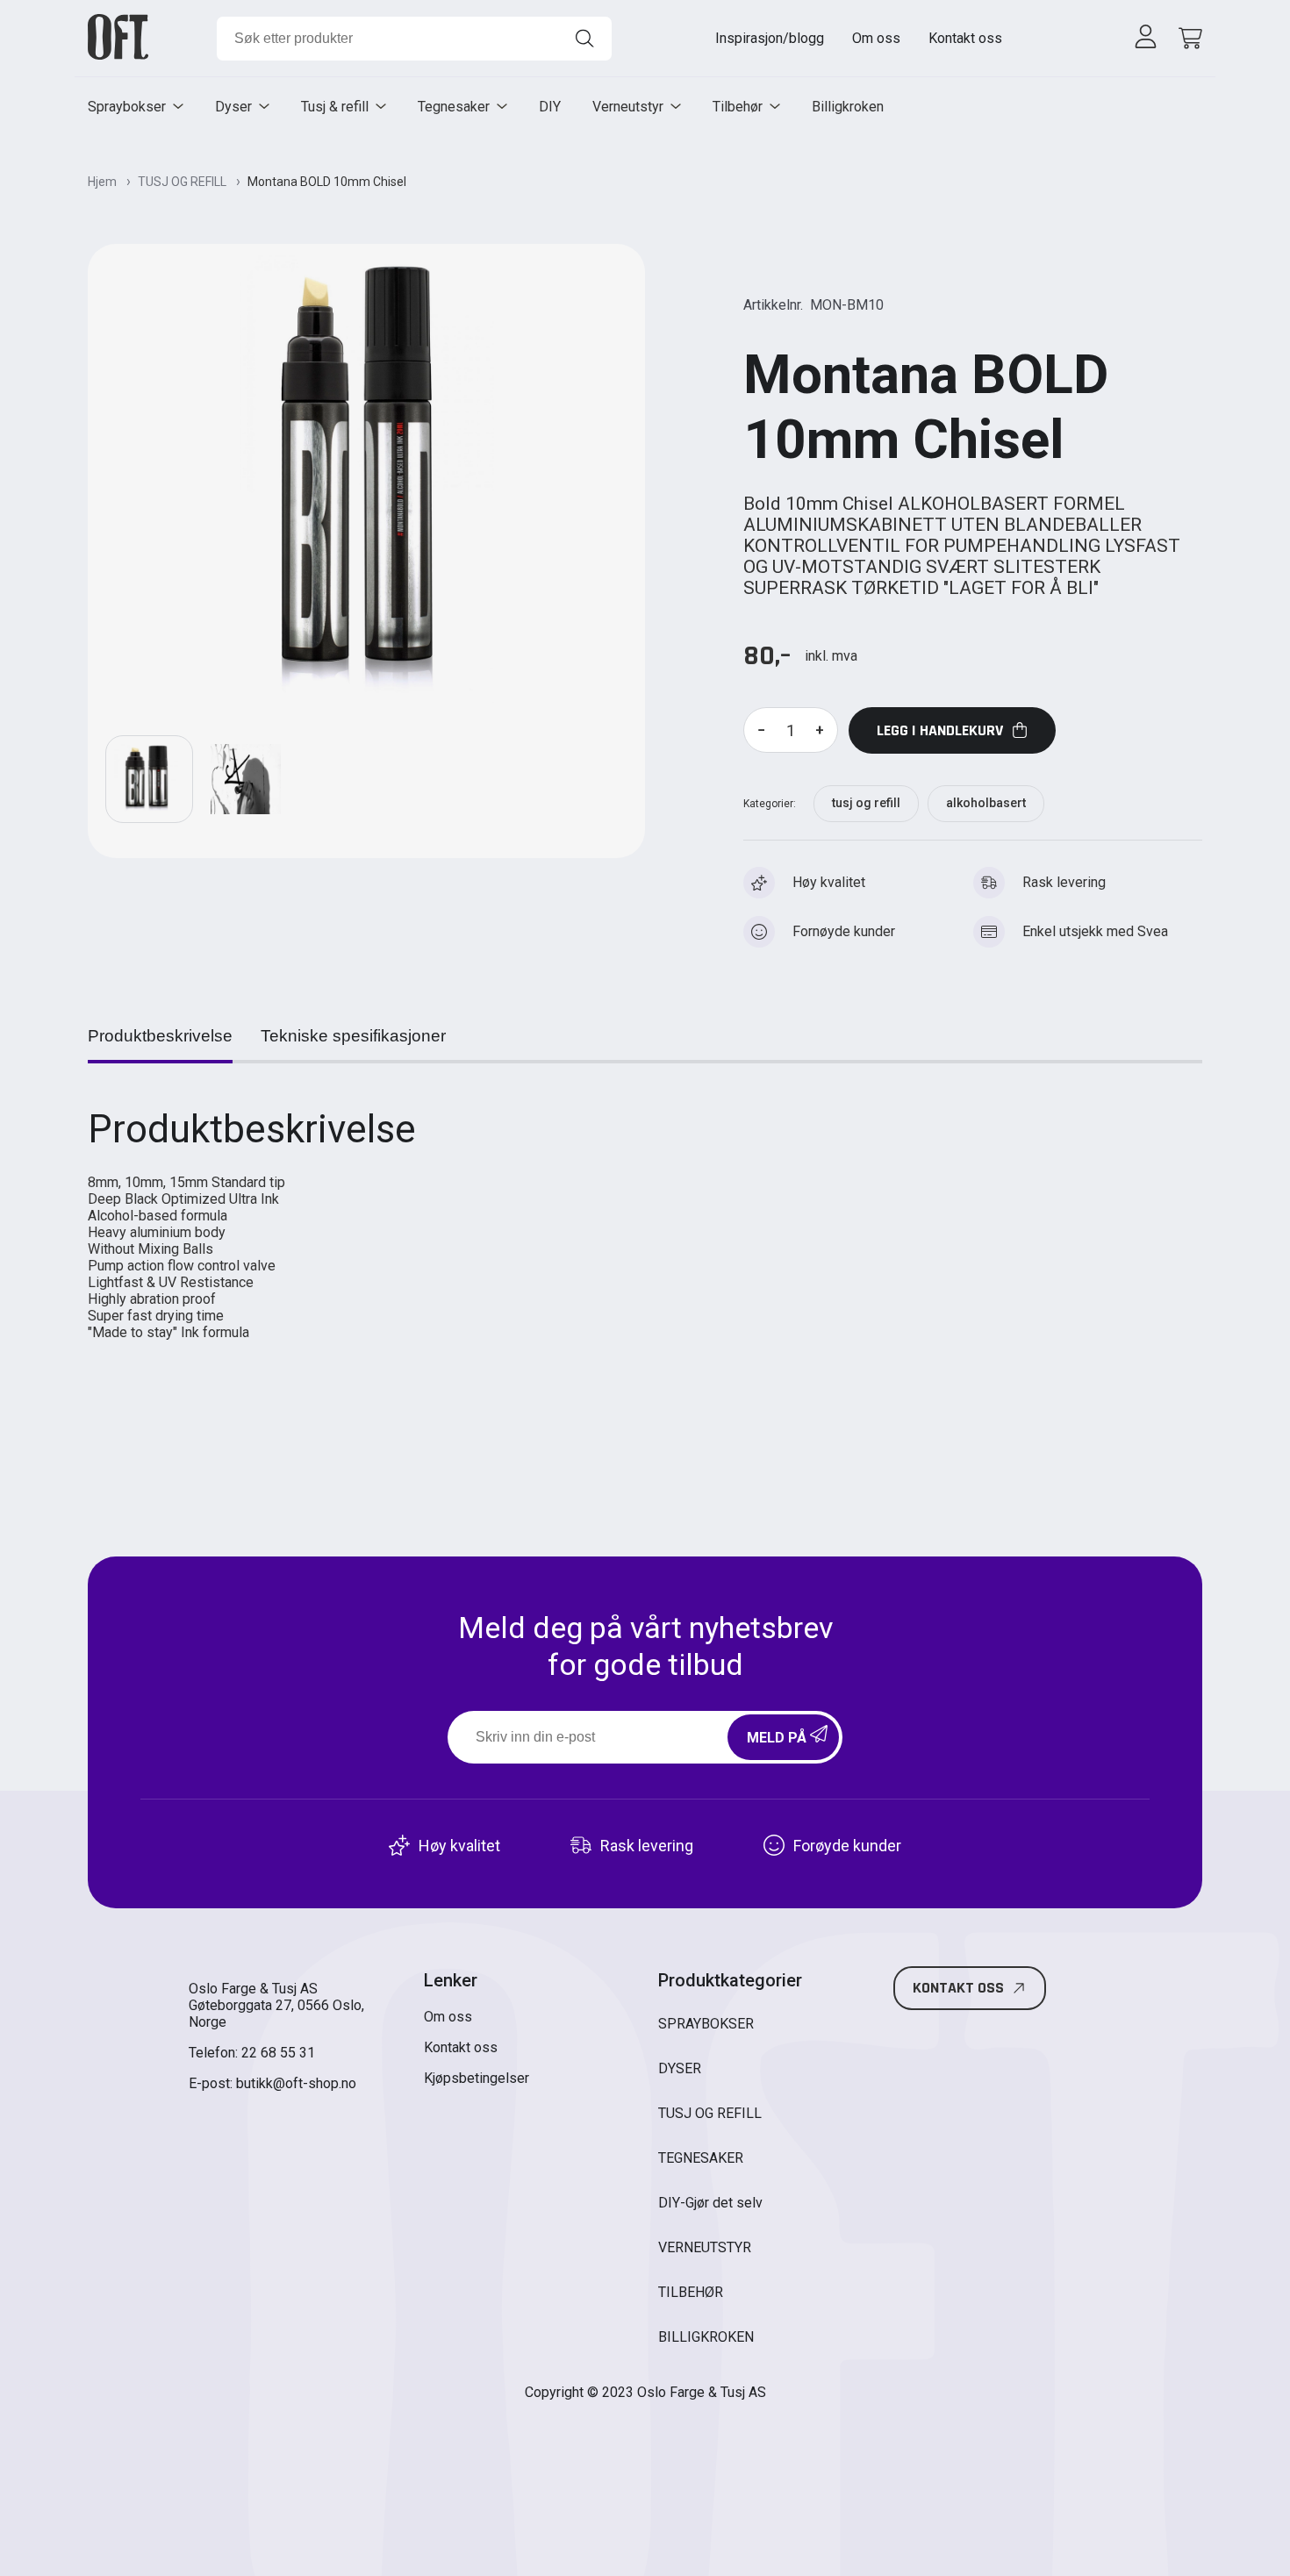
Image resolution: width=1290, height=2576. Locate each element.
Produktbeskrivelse (160, 1036)
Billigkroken (848, 107)
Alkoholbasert (986, 803)
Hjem (104, 182)
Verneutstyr (628, 107)
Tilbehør (738, 107)
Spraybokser (127, 107)
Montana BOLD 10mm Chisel (327, 182)
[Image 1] (246, 779)
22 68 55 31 (278, 2053)
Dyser (233, 107)
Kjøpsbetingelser (477, 2078)
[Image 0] (149, 779)
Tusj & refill (335, 107)
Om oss (876, 38)
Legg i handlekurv (940, 730)
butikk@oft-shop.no (296, 2083)
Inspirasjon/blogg (770, 38)
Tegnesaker (454, 107)
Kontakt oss (965, 38)
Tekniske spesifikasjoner (353, 1036)
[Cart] (1187, 38)
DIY (550, 107)
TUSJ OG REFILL (183, 182)
